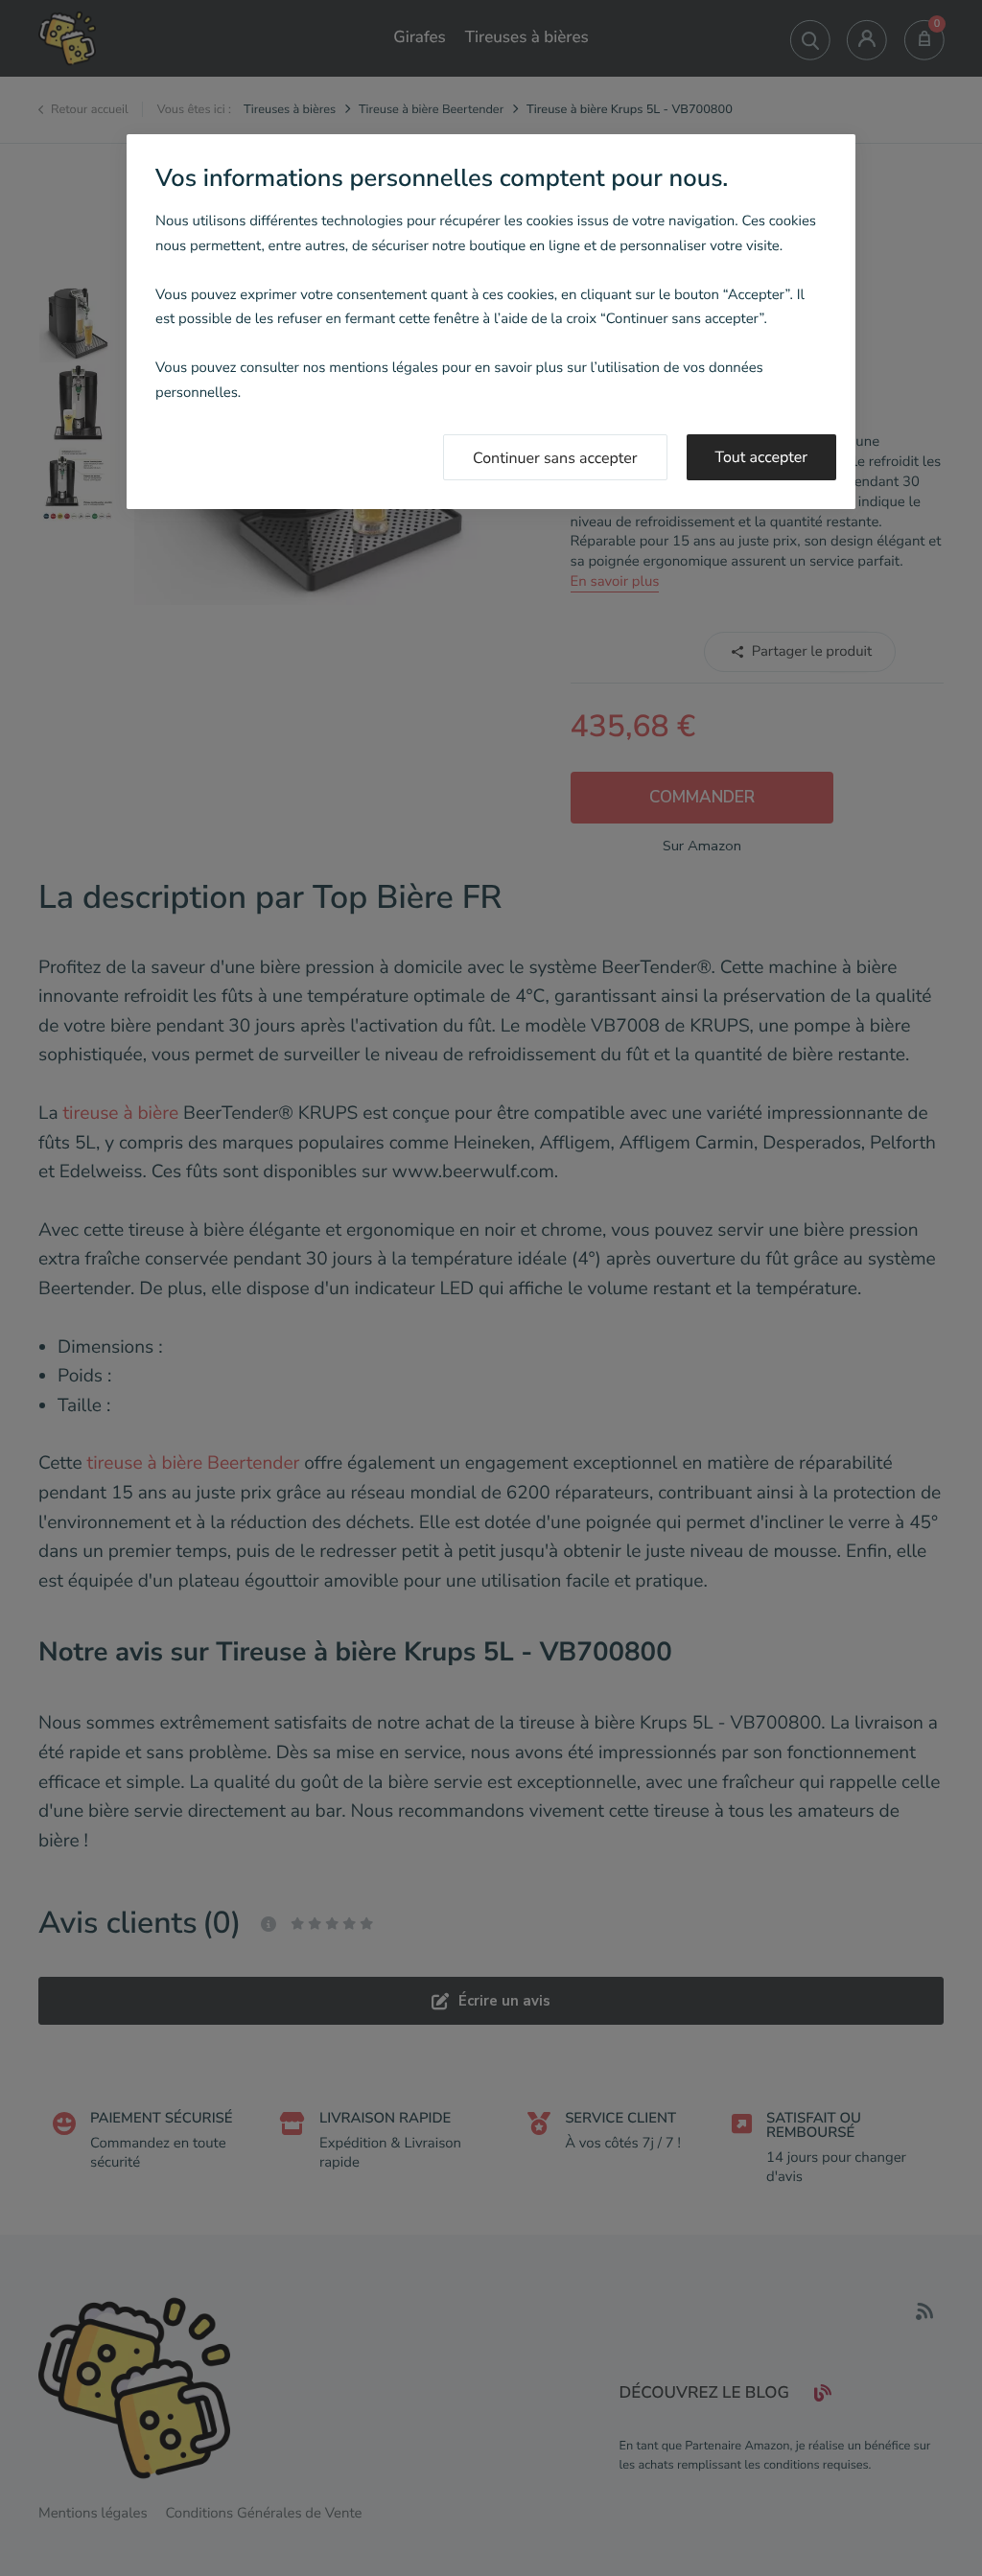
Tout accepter (762, 457)
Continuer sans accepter (555, 458)
